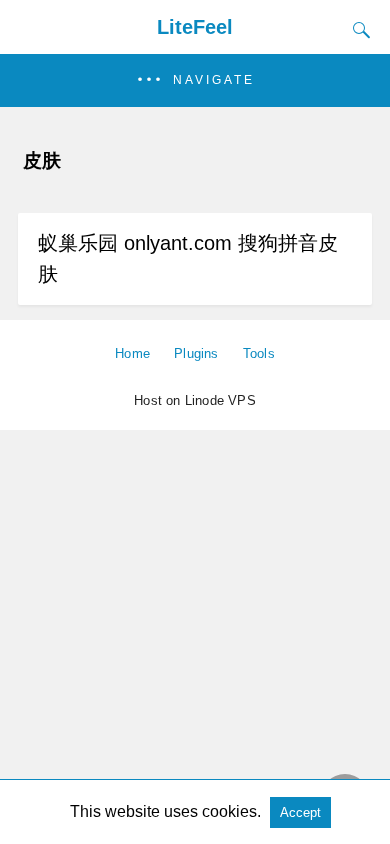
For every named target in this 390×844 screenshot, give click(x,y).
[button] (195, 80)
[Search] (357, 30)
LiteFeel (195, 27)
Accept (300, 812)
